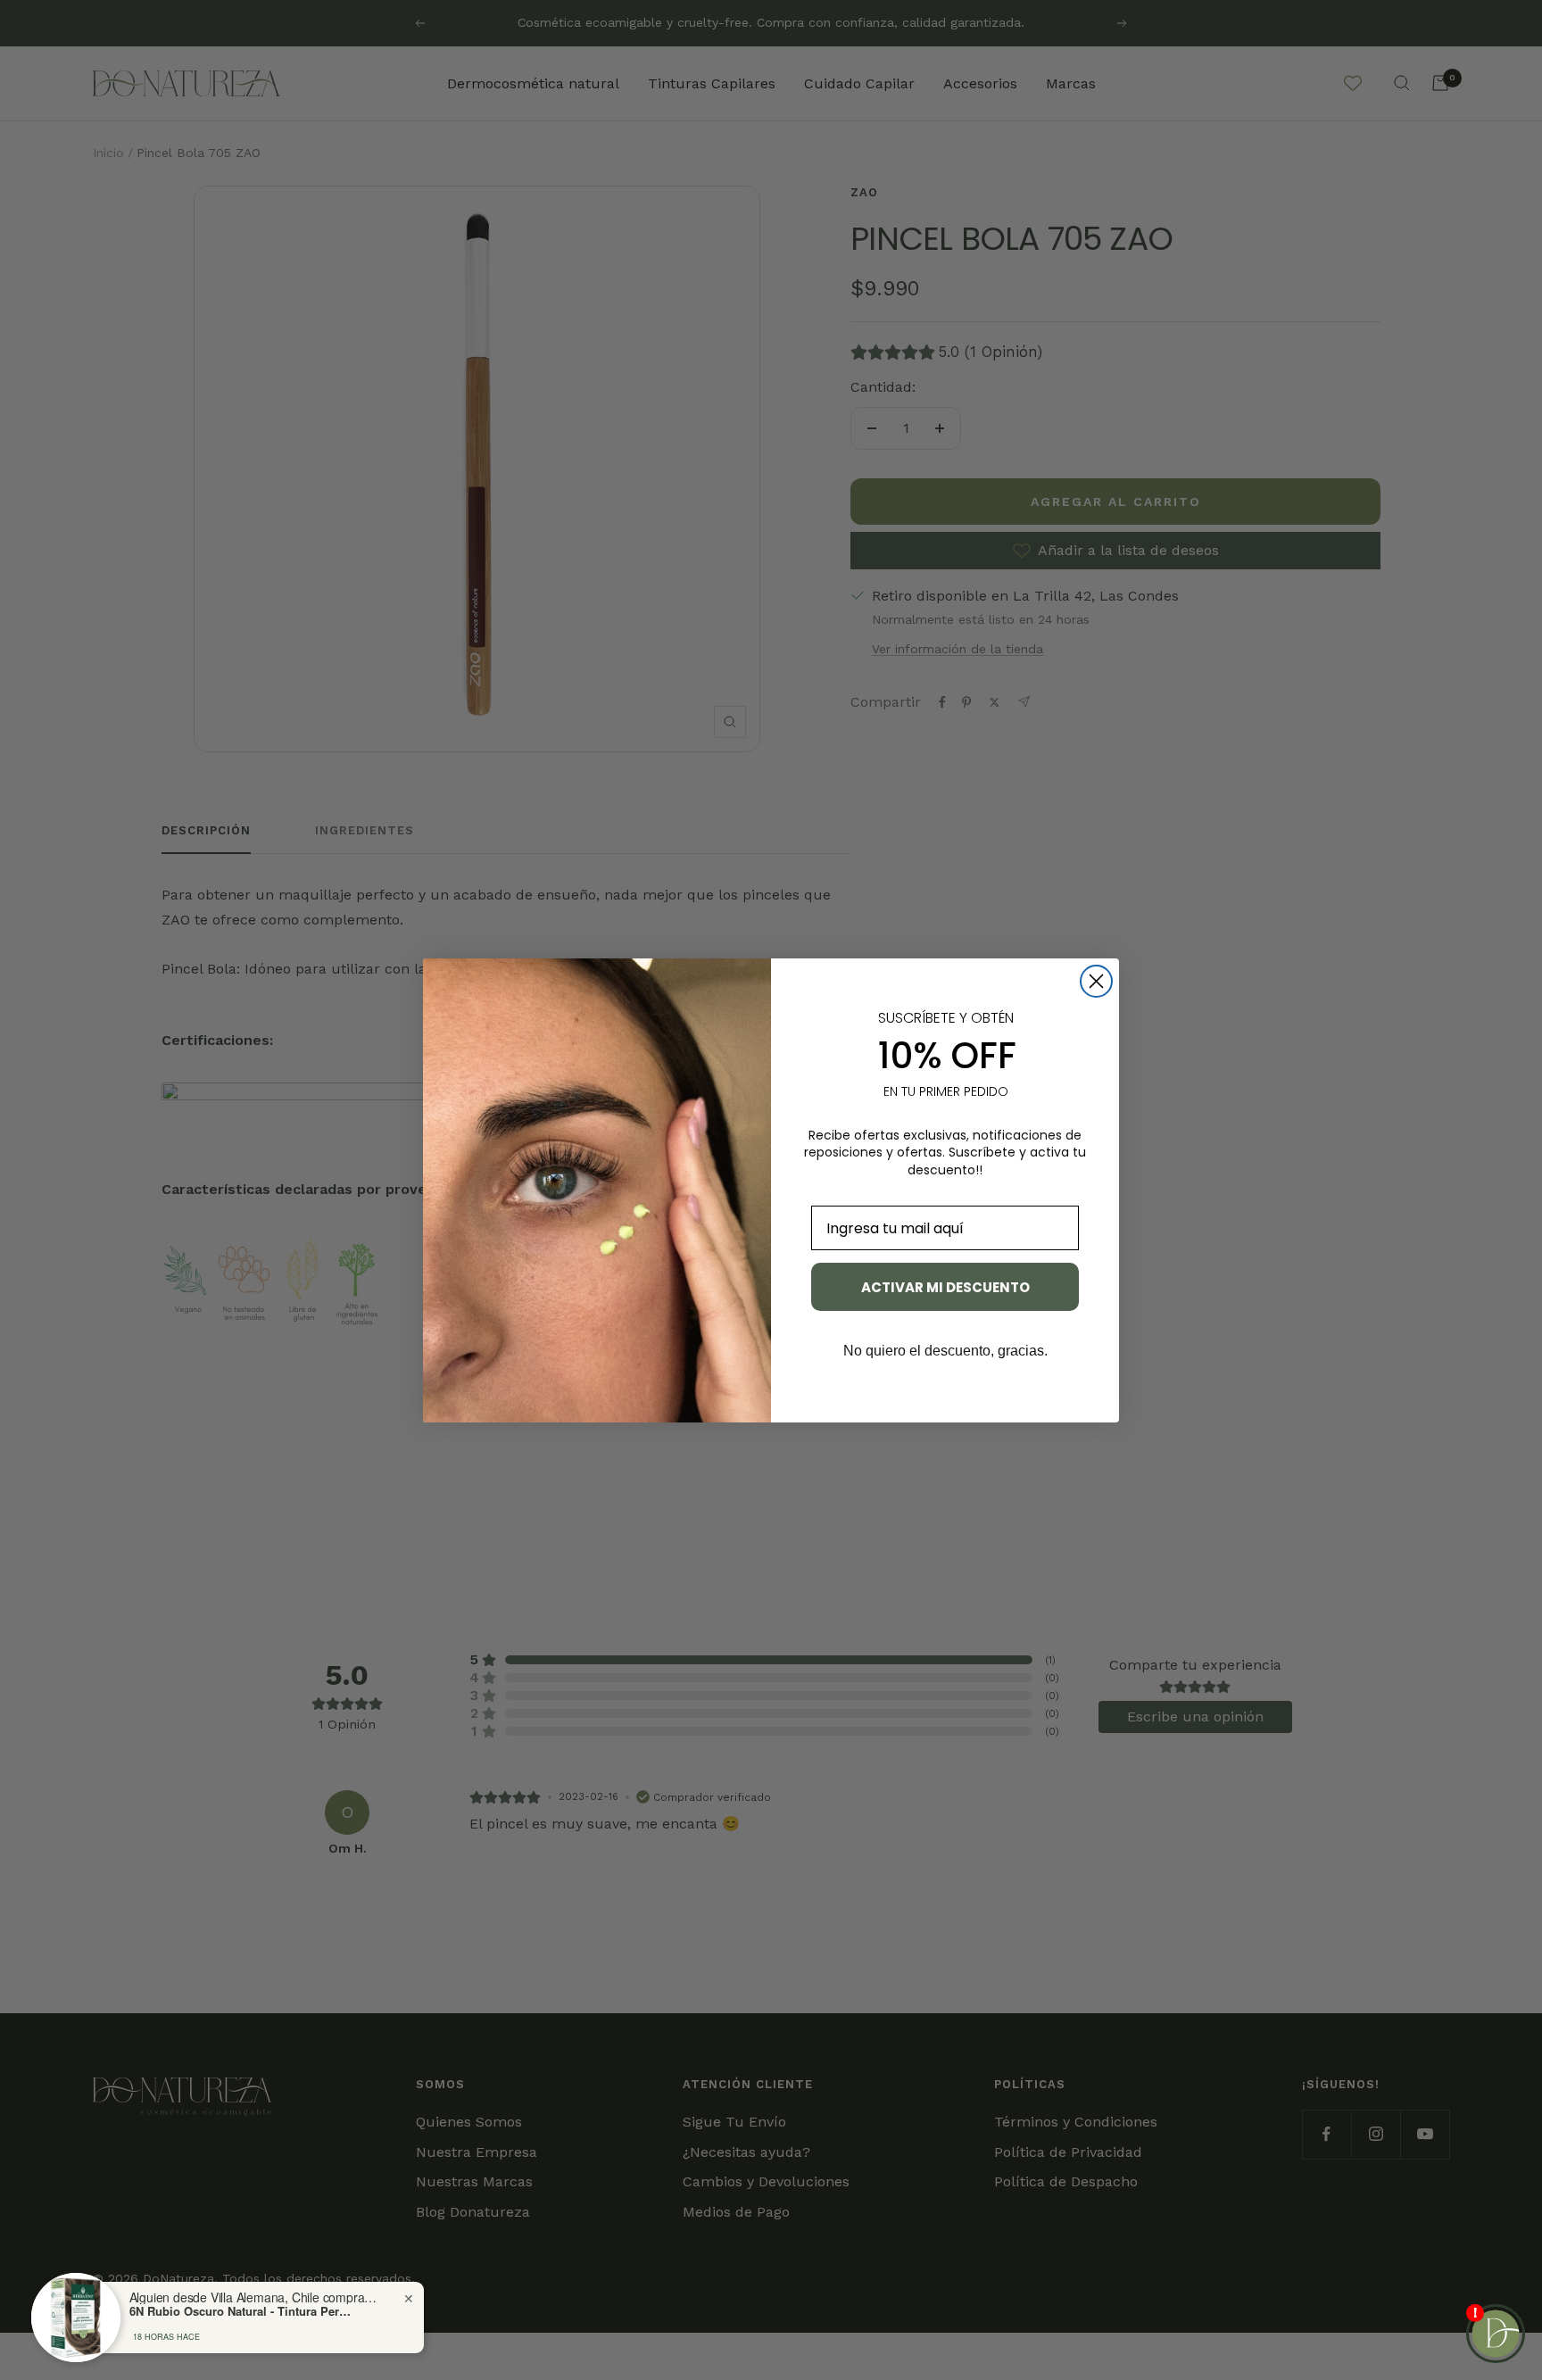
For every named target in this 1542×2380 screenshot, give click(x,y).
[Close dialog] (1096, 981)
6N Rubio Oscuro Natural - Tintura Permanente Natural (241, 2311)
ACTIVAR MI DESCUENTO (945, 1287)
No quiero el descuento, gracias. (945, 1351)
